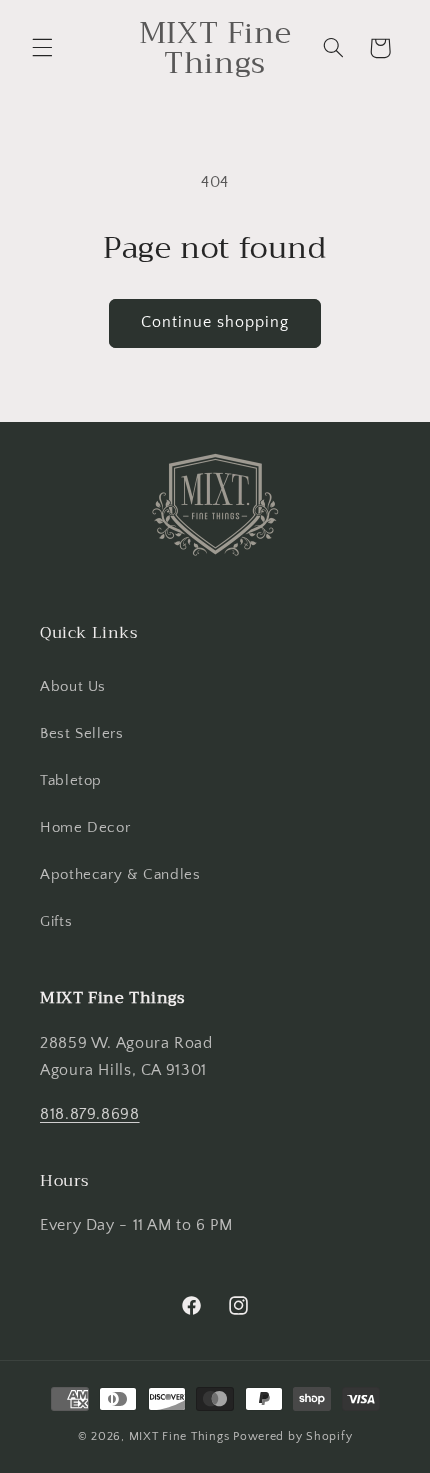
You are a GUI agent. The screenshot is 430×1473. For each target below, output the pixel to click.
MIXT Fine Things (179, 1436)
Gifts (56, 922)
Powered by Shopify (292, 1436)
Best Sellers (82, 734)
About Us (73, 687)
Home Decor (85, 828)
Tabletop (71, 781)
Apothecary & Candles (120, 875)
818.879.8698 (90, 1114)
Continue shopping (215, 322)
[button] (42, 48)
